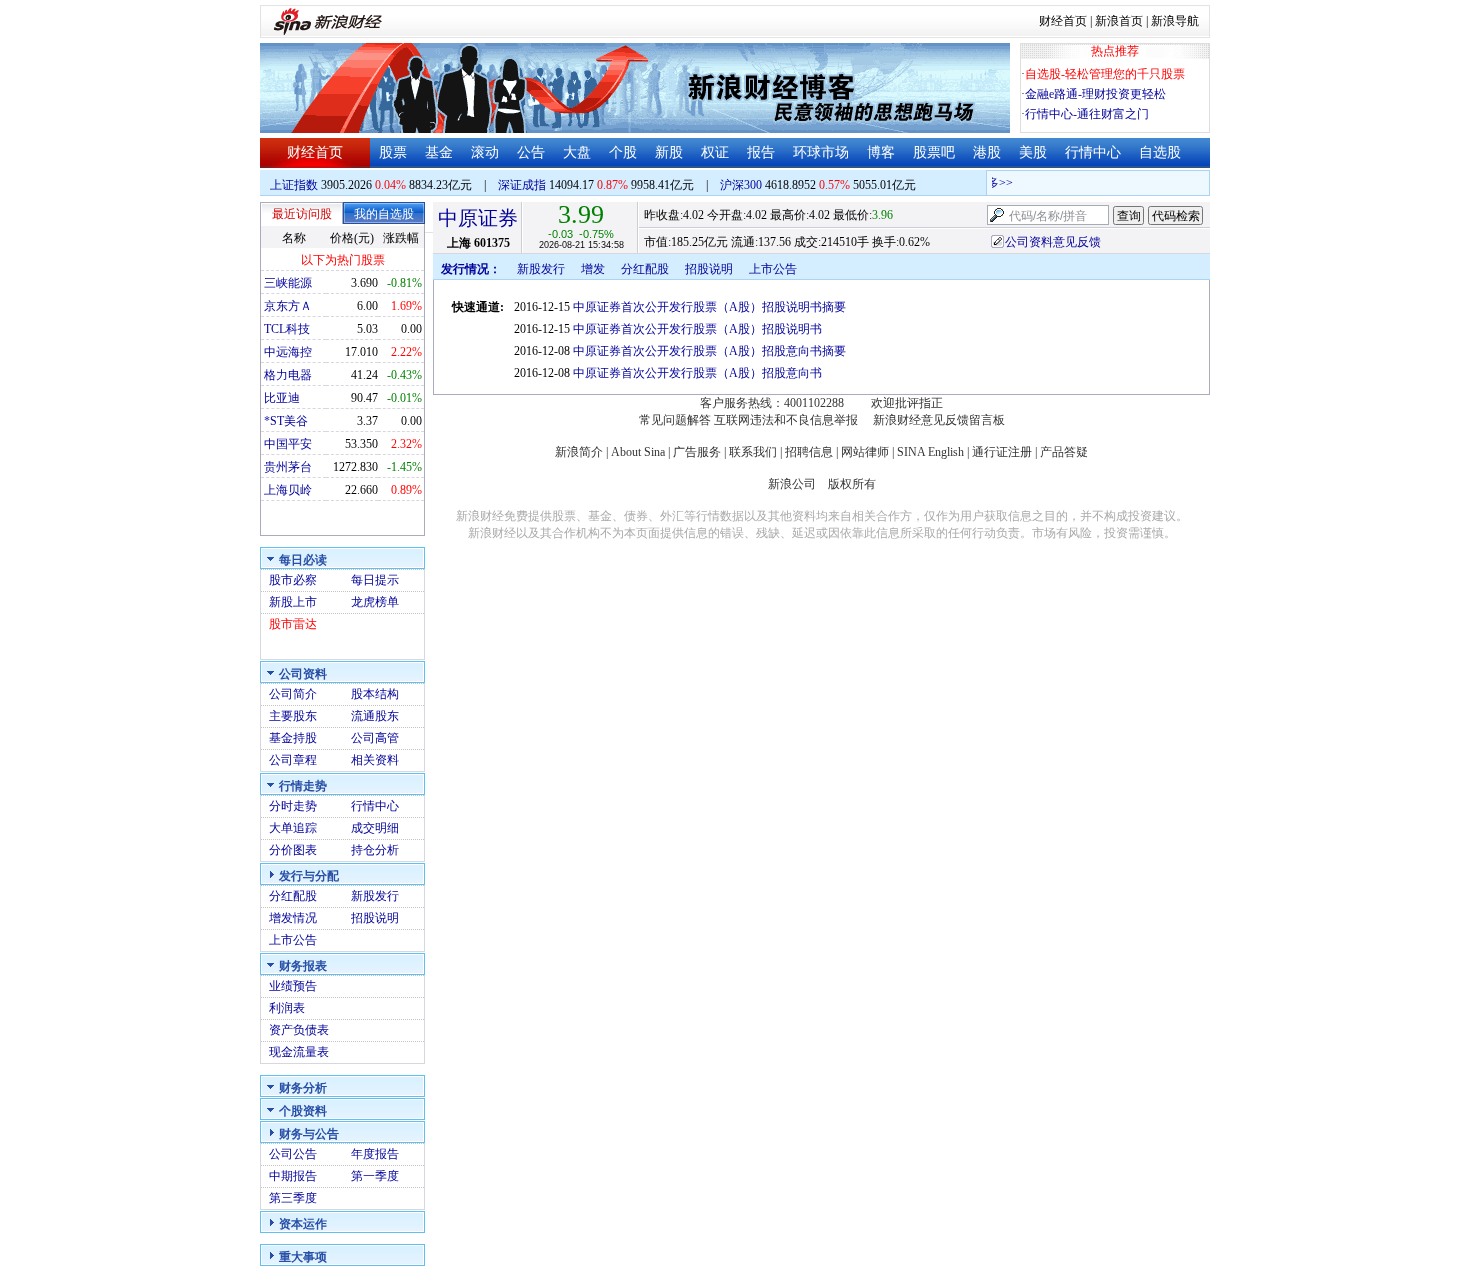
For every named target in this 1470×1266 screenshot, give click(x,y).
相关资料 (375, 760)
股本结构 (375, 694)
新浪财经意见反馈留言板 (939, 420)
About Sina (638, 452)
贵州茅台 (288, 467)
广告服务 (697, 452)
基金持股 (293, 738)
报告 (761, 152)
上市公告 (293, 940)
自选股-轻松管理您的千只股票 (1105, 74)
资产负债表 (299, 1030)
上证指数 (294, 185)
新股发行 (375, 896)
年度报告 (375, 1154)
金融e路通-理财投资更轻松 (1095, 94)
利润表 (287, 1008)
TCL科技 (287, 329)
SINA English (930, 452)
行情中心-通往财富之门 (1087, 114)
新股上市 (293, 602)
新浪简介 (579, 452)
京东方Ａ (288, 306)
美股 (1033, 152)
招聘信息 (809, 452)
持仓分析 (375, 850)
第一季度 (375, 1176)
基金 (439, 152)
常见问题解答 (675, 420)
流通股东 (375, 716)
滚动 (485, 152)
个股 (623, 152)
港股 (987, 152)
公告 (531, 152)
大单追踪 (293, 828)
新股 (669, 152)
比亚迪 (282, 398)
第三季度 (293, 1198)
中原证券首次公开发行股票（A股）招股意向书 (697, 373)
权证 (715, 152)
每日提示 (375, 580)
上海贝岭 (288, 490)
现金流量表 (299, 1052)
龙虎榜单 (375, 602)
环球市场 (821, 152)
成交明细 (375, 828)
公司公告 (293, 1154)
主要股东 (293, 716)
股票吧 (934, 152)
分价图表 (293, 850)
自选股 (1160, 152)
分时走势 (293, 806)
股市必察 (293, 580)
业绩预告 (293, 986)
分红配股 (293, 896)
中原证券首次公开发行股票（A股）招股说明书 (697, 329)
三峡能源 (288, 283)
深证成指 (522, 185)
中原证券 (478, 218)
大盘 (577, 152)
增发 (593, 269)
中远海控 (288, 352)
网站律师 (865, 452)
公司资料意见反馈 (1053, 242)
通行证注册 (1002, 452)
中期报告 (293, 1176)
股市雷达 (293, 624)
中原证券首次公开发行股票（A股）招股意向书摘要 (709, 351)
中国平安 (288, 444)
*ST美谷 (286, 421)
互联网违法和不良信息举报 (786, 420)
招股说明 (375, 918)
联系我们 (753, 452)
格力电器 (288, 375)
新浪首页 (1119, 21)
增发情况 (293, 918)
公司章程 (293, 760)
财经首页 (1063, 21)
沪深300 (741, 185)
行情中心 (1093, 152)
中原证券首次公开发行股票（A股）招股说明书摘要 (709, 307)
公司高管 (375, 738)
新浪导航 (1175, 21)
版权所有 (852, 484)
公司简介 (293, 694)
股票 (393, 152)
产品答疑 (1064, 452)
